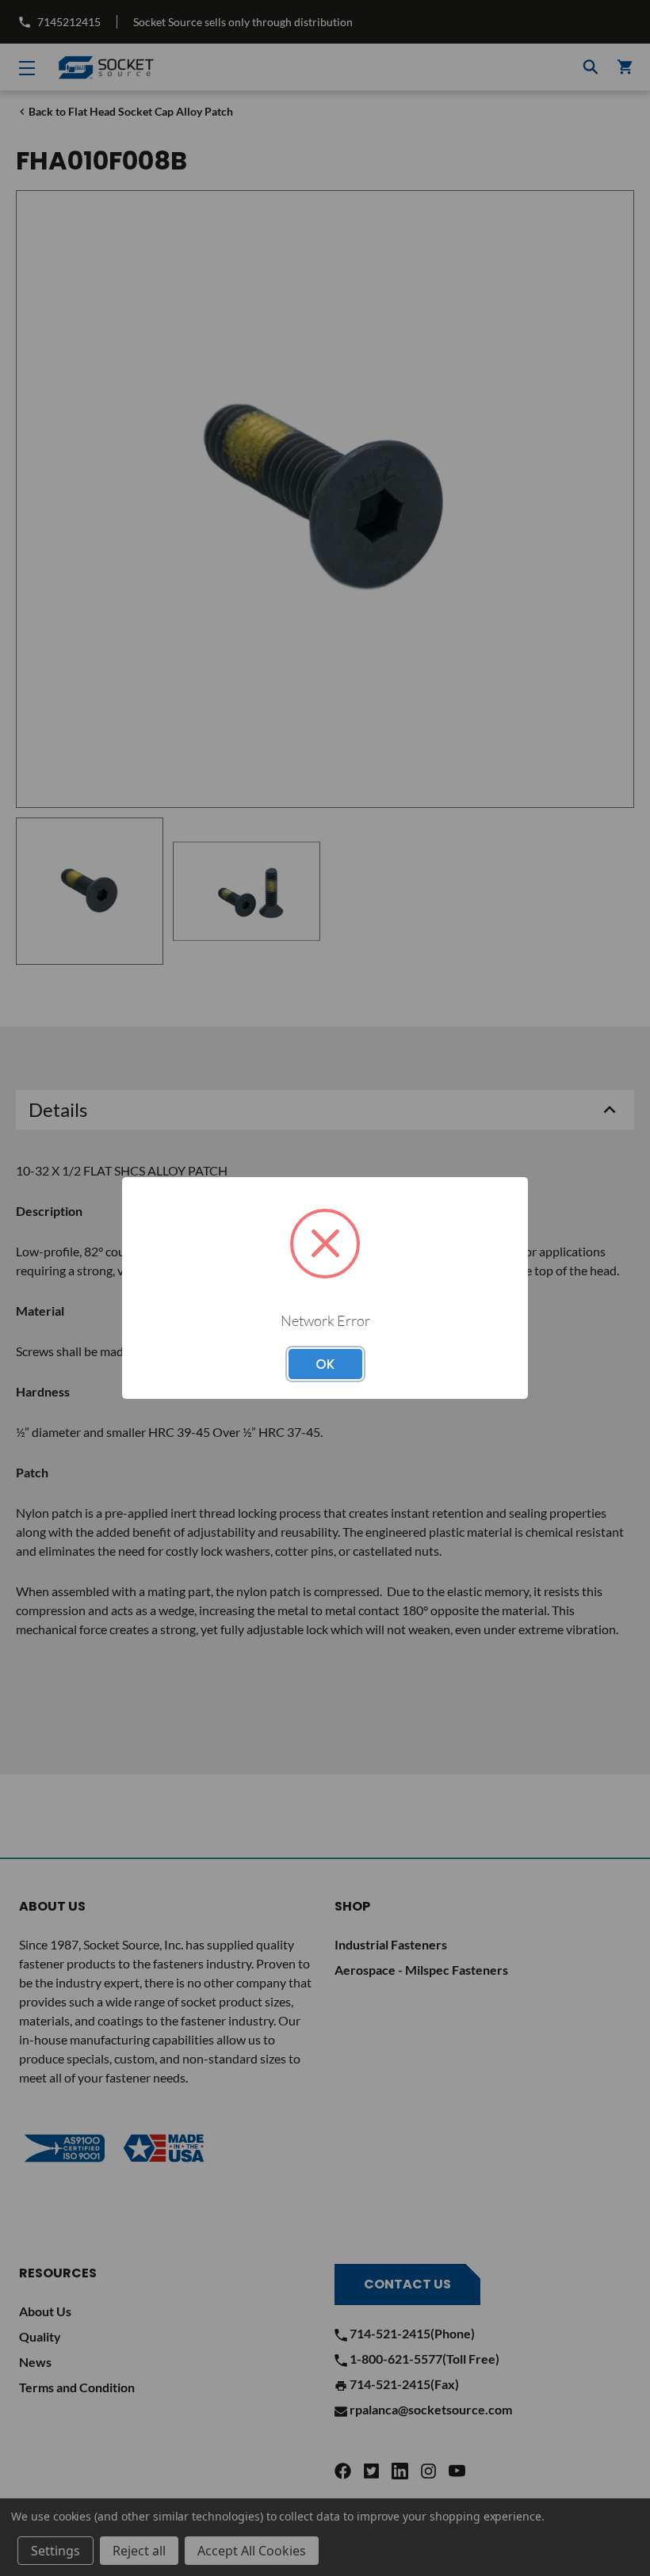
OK (325, 1364)
